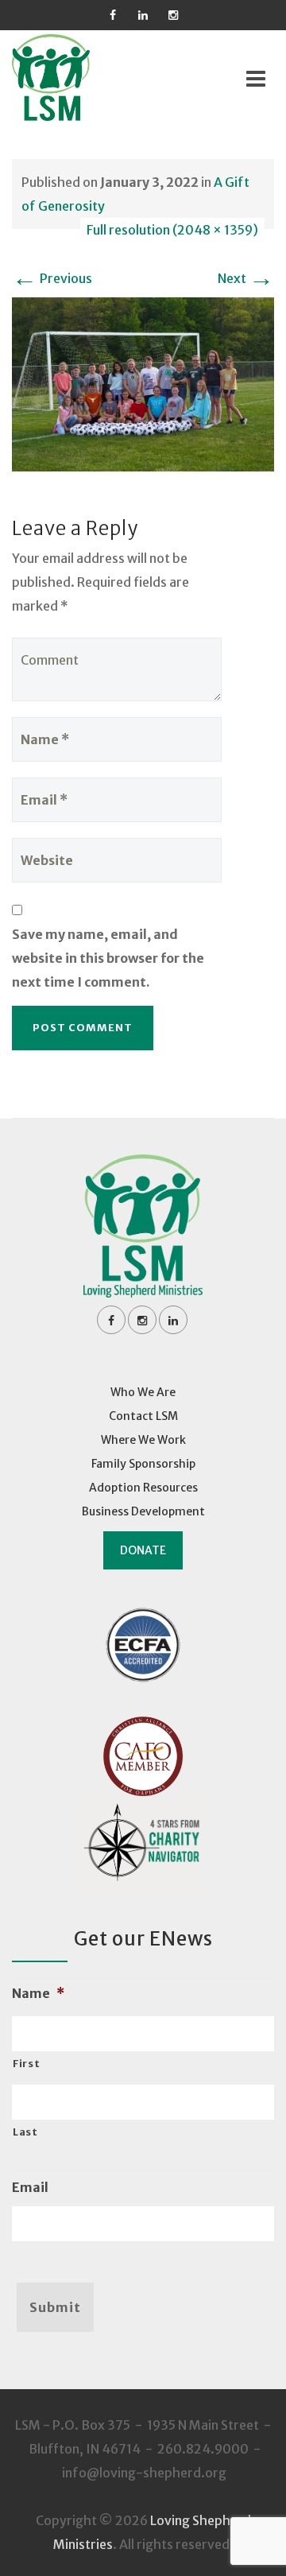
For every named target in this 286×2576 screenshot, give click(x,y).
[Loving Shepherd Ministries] (72, 78)
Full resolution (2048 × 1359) (172, 230)
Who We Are (143, 1392)
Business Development (143, 1511)
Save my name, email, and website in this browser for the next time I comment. (108, 958)
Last (25, 2132)
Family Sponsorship (143, 1464)
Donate (143, 1550)
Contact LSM (143, 1416)
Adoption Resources (143, 1488)
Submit (55, 2307)
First (26, 2064)
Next (246, 278)
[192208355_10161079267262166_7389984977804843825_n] (143, 383)
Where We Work (143, 1440)
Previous (52, 278)
